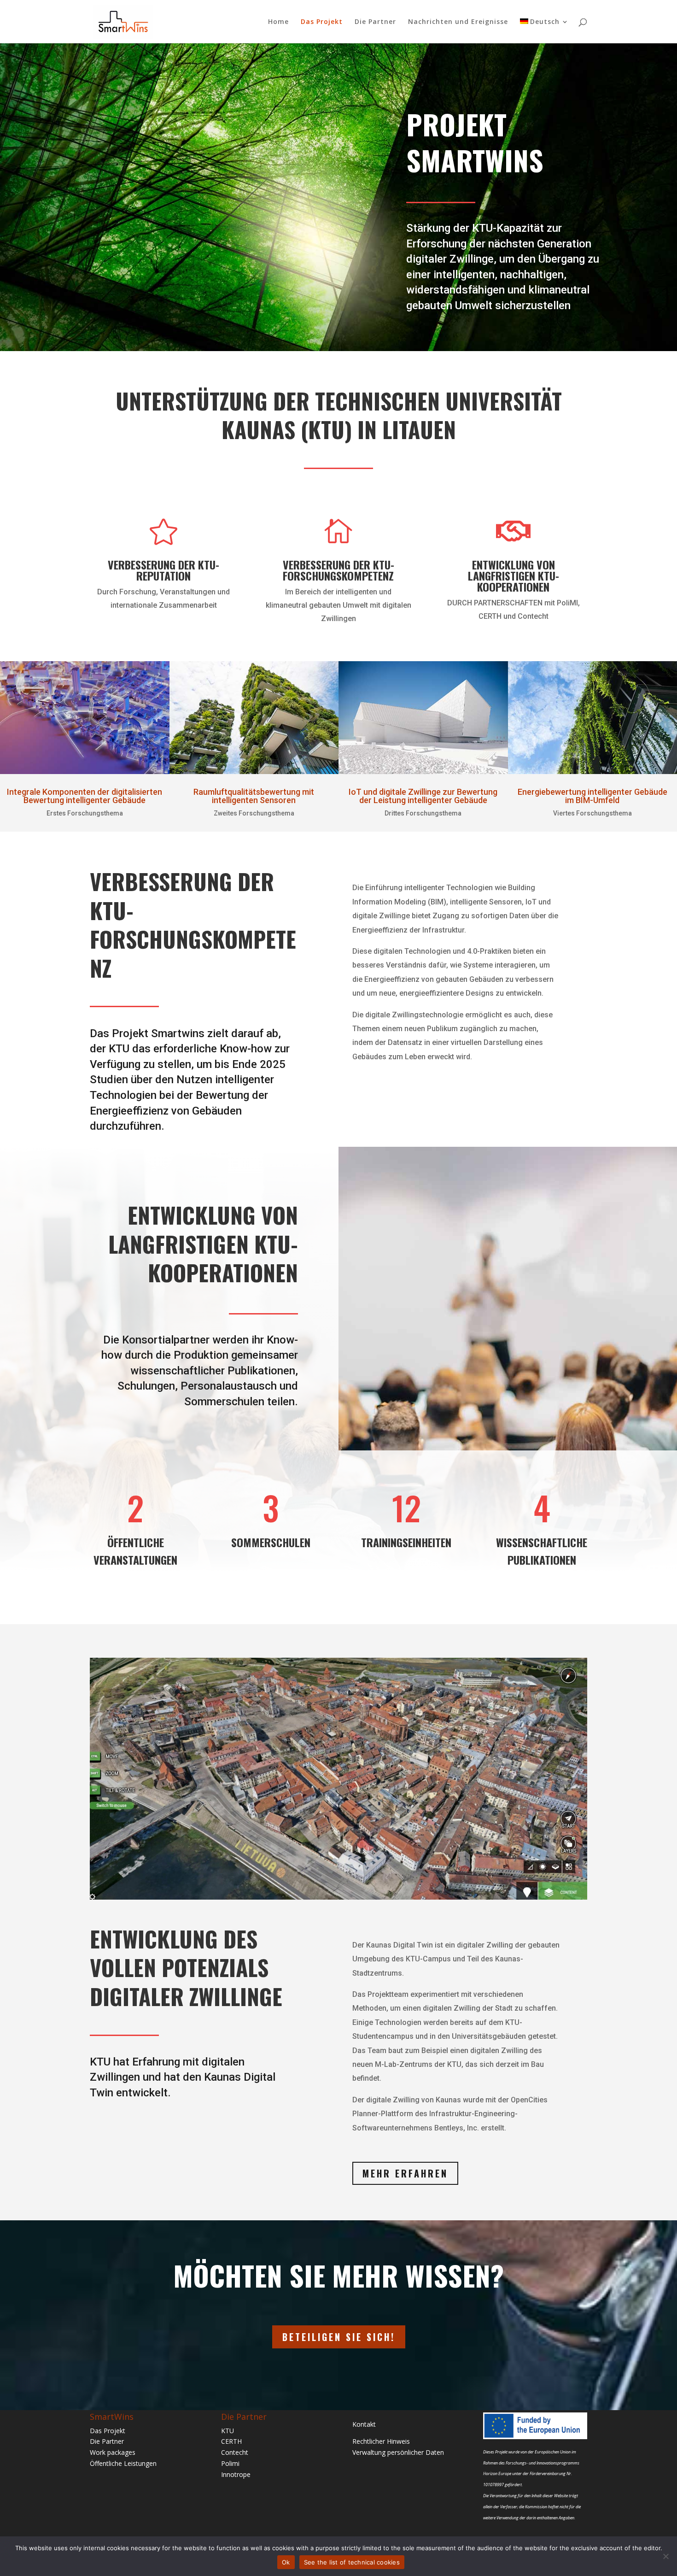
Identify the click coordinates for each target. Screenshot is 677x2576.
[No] (665, 2556)
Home (278, 22)
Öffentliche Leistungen (123, 2463)
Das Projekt (322, 22)
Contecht (235, 2452)
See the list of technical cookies (352, 2562)
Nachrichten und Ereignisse (458, 22)
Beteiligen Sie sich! (339, 2337)
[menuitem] (544, 31)
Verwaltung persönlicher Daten (398, 2452)
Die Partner (375, 22)
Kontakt (364, 2424)
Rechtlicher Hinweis (381, 2441)
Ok (286, 2562)
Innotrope (236, 2474)
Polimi (230, 2463)
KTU (228, 2431)
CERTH (231, 2441)
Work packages (113, 2452)
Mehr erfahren (405, 2173)
